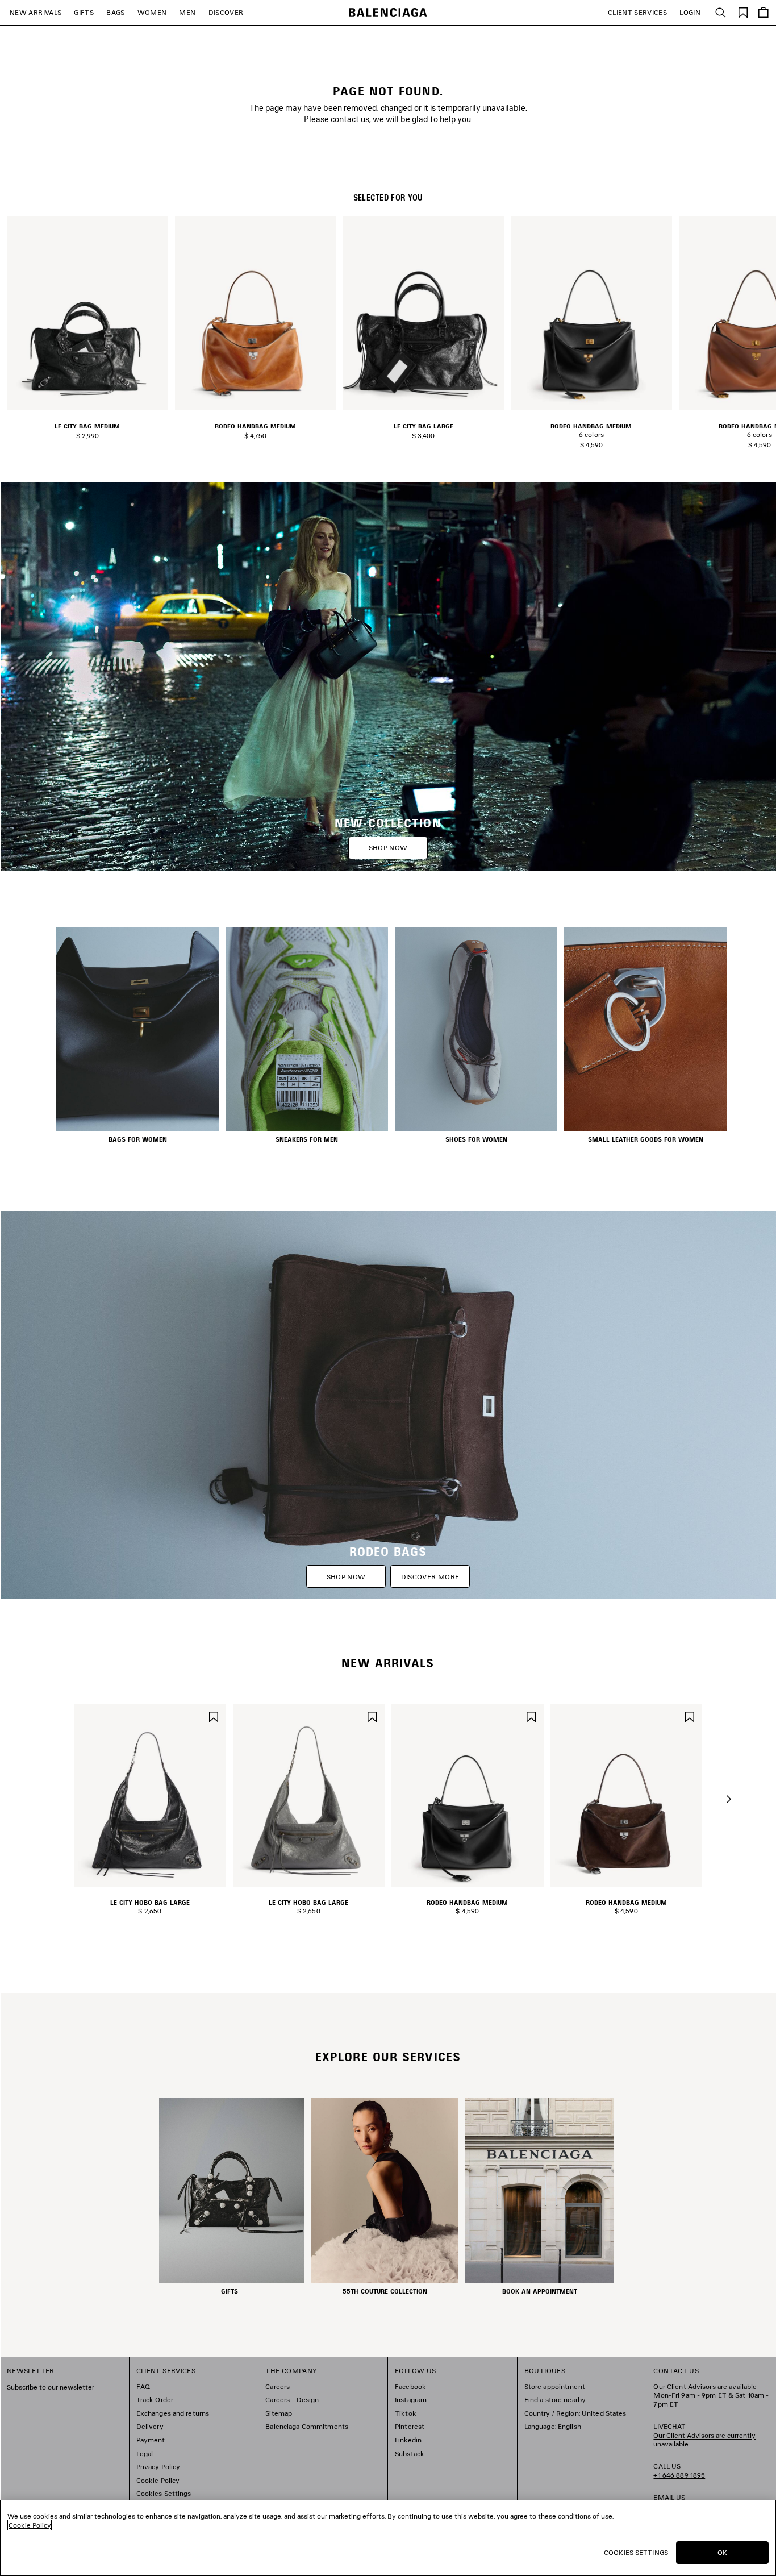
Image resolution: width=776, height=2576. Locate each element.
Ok (722, 2552)
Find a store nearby (555, 2400)
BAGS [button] (115, 12)
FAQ (143, 2386)
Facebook (410, 2386)
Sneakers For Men (307, 1139)
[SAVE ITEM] (214, 1715)
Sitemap (279, 2413)
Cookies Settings (164, 2493)
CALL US (679, 2471)
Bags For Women (138, 1139)
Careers (278, 2386)
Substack (410, 2454)
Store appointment (555, 2386)
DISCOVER (226, 12)
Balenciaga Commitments (307, 2426)
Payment (151, 2440)
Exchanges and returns (173, 2413)
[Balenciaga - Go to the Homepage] (388, 13)
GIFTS (84, 12)
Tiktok (406, 2413)
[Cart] (764, 13)
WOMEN (152, 12)
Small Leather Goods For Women (646, 1139)
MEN (187, 12)
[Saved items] (743, 12)
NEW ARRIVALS (36, 12)
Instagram (411, 2400)
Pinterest (410, 2426)
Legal (145, 2454)
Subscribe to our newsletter (51, 2387)
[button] (729, 1799)
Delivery (150, 2426)
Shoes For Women (476, 1139)
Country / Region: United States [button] (575, 2413)
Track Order (155, 2400)
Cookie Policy (158, 2480)
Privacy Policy (158, 2467)
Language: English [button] (553, 2426)
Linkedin (408, 2440)
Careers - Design (292, 2400)
